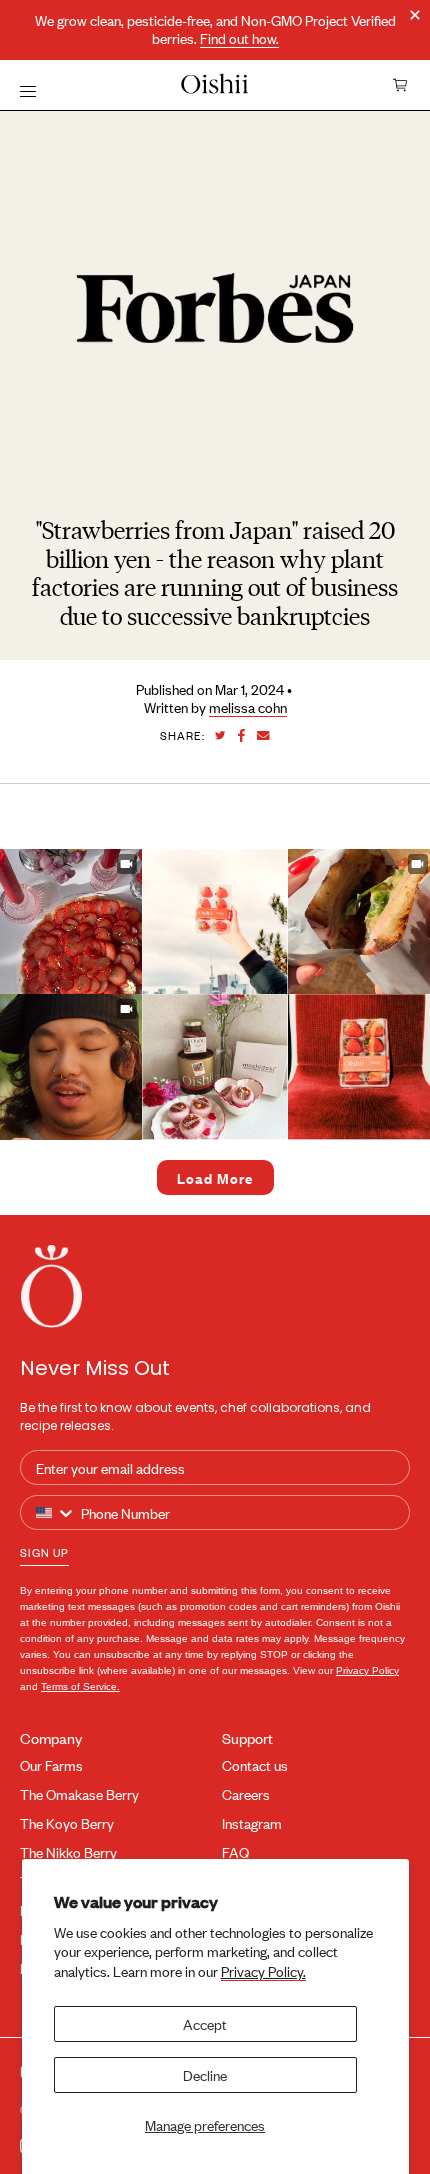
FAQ (235, 1852)
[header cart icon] (401, 85)
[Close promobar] (415, 15)
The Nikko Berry (68, 1852)
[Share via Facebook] (241, 735)
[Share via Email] (263, 736)
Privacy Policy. (263, 1971)
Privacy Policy (367, 1670)
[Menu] (28, 90)
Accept (205, 2023)
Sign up (44, 1552)
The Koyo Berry (67, 1823)
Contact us (255, 1765)
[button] (214, 921)
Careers (246, 1794)
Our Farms (51, 1765)
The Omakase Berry (79, 1794)
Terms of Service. (80, 1686)
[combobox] (56, 1513)
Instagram (252, 1823)
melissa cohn (248, 707)
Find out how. (239, 38)
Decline (205, 2074)
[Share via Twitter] (220, 735)
